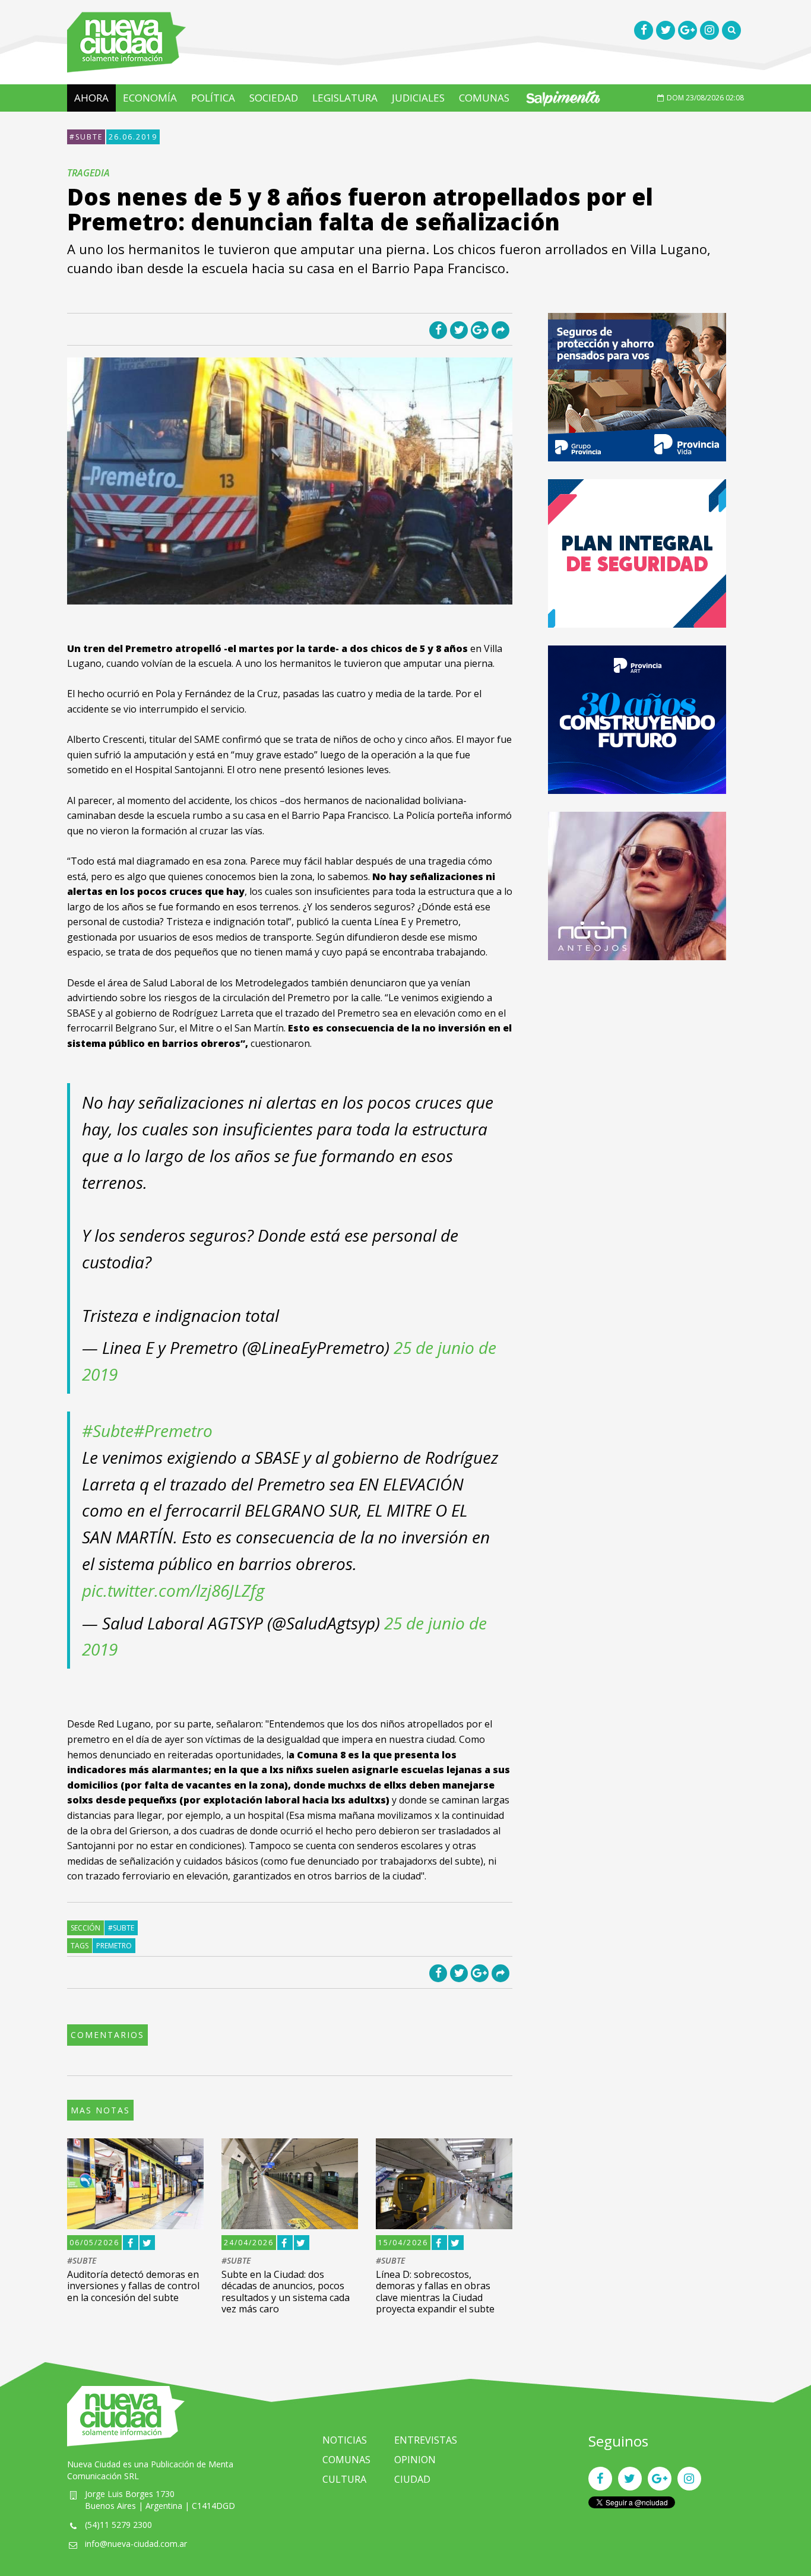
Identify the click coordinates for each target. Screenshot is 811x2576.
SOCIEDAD (274, 98)
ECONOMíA (150, 98)
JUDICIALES (418, 98)
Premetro (114, 1946)
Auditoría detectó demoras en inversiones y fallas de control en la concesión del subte (133, 2286)
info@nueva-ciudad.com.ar (136, 2544)
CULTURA (344, 2479)
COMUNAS (484, 98)
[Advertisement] (637, 1061)
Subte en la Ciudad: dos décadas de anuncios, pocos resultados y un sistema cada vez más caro (286, 2292)
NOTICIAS (345, 2440)
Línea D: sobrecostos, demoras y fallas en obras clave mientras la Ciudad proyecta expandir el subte (435, 2292)
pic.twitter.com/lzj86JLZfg (173, 1590)
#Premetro (173, 1431)
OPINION (415, 2460)
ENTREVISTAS (426, 2440)
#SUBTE (86, 137)
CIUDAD (412, 2479)
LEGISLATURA (345, 98)
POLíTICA (213, 98)
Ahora (91, 98)
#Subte (108, 1431)
